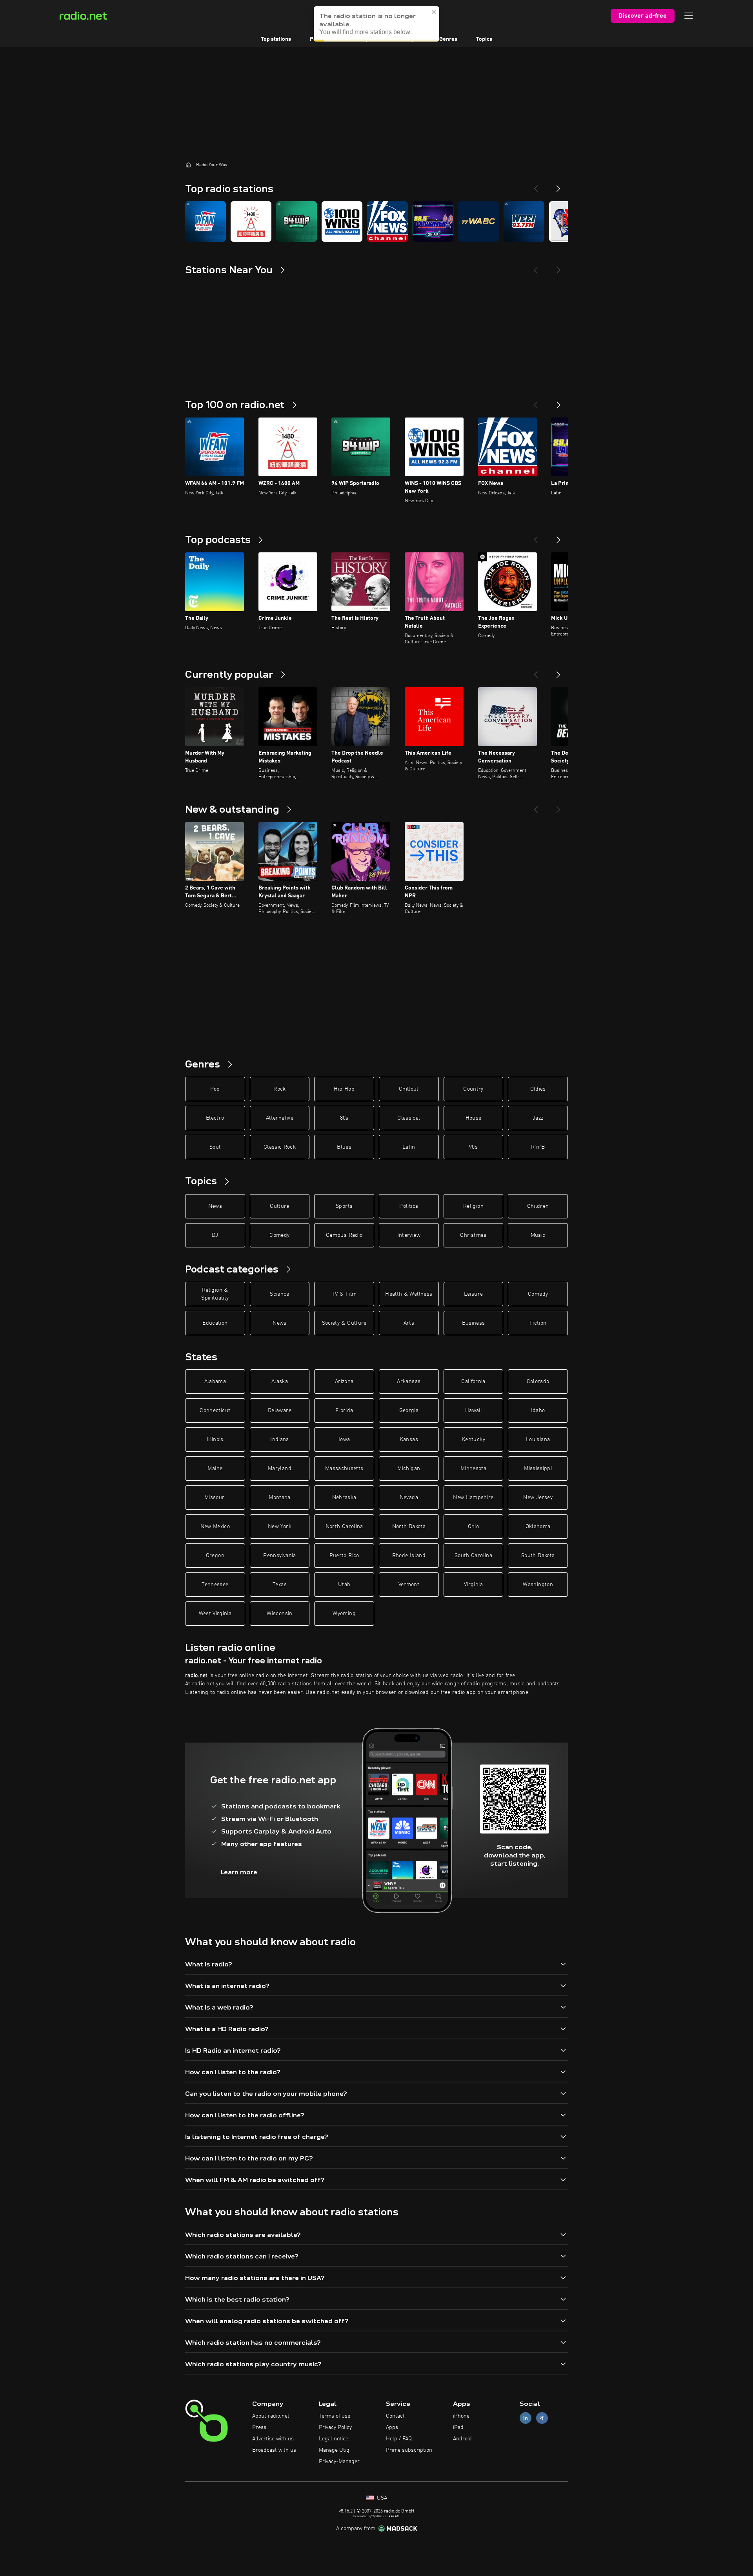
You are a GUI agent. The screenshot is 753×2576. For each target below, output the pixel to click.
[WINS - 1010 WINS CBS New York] (342, 221)
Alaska (280, 1381)
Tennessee (215, 1585)
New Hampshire (473, 1498)
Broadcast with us (274, 2450)
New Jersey (538, 1498)
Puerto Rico (344, 1556)
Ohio (473, 1527)
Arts (409, 1323)
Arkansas (409, 1381)
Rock (279, 1089)
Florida (344, 1411)
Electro (215, 1118)
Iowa (344, 1440)
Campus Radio (344, 1235)
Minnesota (473, 1469)
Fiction (538, 1323)
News (215, 1206)
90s (473, 1147)
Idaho (538, 1411)
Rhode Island (409, 1556)
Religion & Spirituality (215, 1294)
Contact (395, 2416)
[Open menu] (689, 16)
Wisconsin (279, 1614)
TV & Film (344, 1294)
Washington (538, 1585)
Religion (473, 1206)
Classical (409, 1118)
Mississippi (538, 1469)
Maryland (280, 1469)
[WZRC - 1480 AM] (251, 221)
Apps (392, 2427)
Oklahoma (538, 1527)
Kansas (409, 1440)
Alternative (280, 1118)
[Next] (558, 185)
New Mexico (215, 1527)
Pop (215, 1089)
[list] (376, 221)
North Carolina (344, 1527)
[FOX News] (387, 221)
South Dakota (538, 1556)
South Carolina (473, 1556)
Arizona (344, 1381)
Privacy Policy (335, 2427)
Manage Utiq (334, 2450)
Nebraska (344, 1498)
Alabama (215, 1381)
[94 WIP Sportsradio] (296, 221)
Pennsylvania (279, 1556)
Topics (484, 39)
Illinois (215, 1440)
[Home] (188, 165)
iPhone (461, 2416)
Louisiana (538, 1440)
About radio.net (271, 2416)
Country (473, 1089)
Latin (409, 1147)
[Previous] (536, 185)
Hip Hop (344, 1089)
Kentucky (473, 1440)
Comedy (279, 1235)
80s (344, 1118)
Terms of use (335, 2416)
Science (279, 1294)
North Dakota (409, 1527)
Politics (409, 1206)
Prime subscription (409, 2450)
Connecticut (215, 1411)
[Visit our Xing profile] (542, 2418)
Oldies (538, 1089)
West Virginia (215, 1614)
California (473, 1381)
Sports (344, 1206)
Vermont (409, 1585)
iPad (458, 2427)
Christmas (473, 1235)
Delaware (280, 1411)
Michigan (409, 1469)
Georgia (409, 1411)
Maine (215, 1469)
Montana (279, 1498)
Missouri (215, 1498)
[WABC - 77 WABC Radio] (478, 221)
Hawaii (473, 1411)
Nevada (409, 1498)
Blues (344, 1147)
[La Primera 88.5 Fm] (433, 221)
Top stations (276, 39)
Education (215, 1323)
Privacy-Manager (339, 2462)
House (474, 1118)
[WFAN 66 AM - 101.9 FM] (206, 221)
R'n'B (538, 1147)
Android (462, 2439)
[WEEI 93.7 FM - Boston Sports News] (524, 221)
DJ (215, 1235)
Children (538, 1206)
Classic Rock (280, 1147)
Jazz (538, 1118)
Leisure (473, 1294)
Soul (215, 1147)
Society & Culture (344, 1323)
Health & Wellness (409, 1294)
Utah (344, 1585)
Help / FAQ (399, 2439)
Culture (279, 1206)
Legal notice (334, 2439)
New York (280, 1527)
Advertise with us (273, 2439)
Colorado (538, 1381)
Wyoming (344, 1614)
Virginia (473, 1585)
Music (538, 1235)
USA (381, 2498)
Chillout (409, 1089)
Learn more (239, 1872)
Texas (280, 1585)
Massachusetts (344, 1469)
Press (259, 2427)
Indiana (279, 1440)
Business (474, 1323)
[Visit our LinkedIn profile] (526, 2418)
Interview (409, 1235)
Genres (448, 39)
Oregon (215, 1556)
